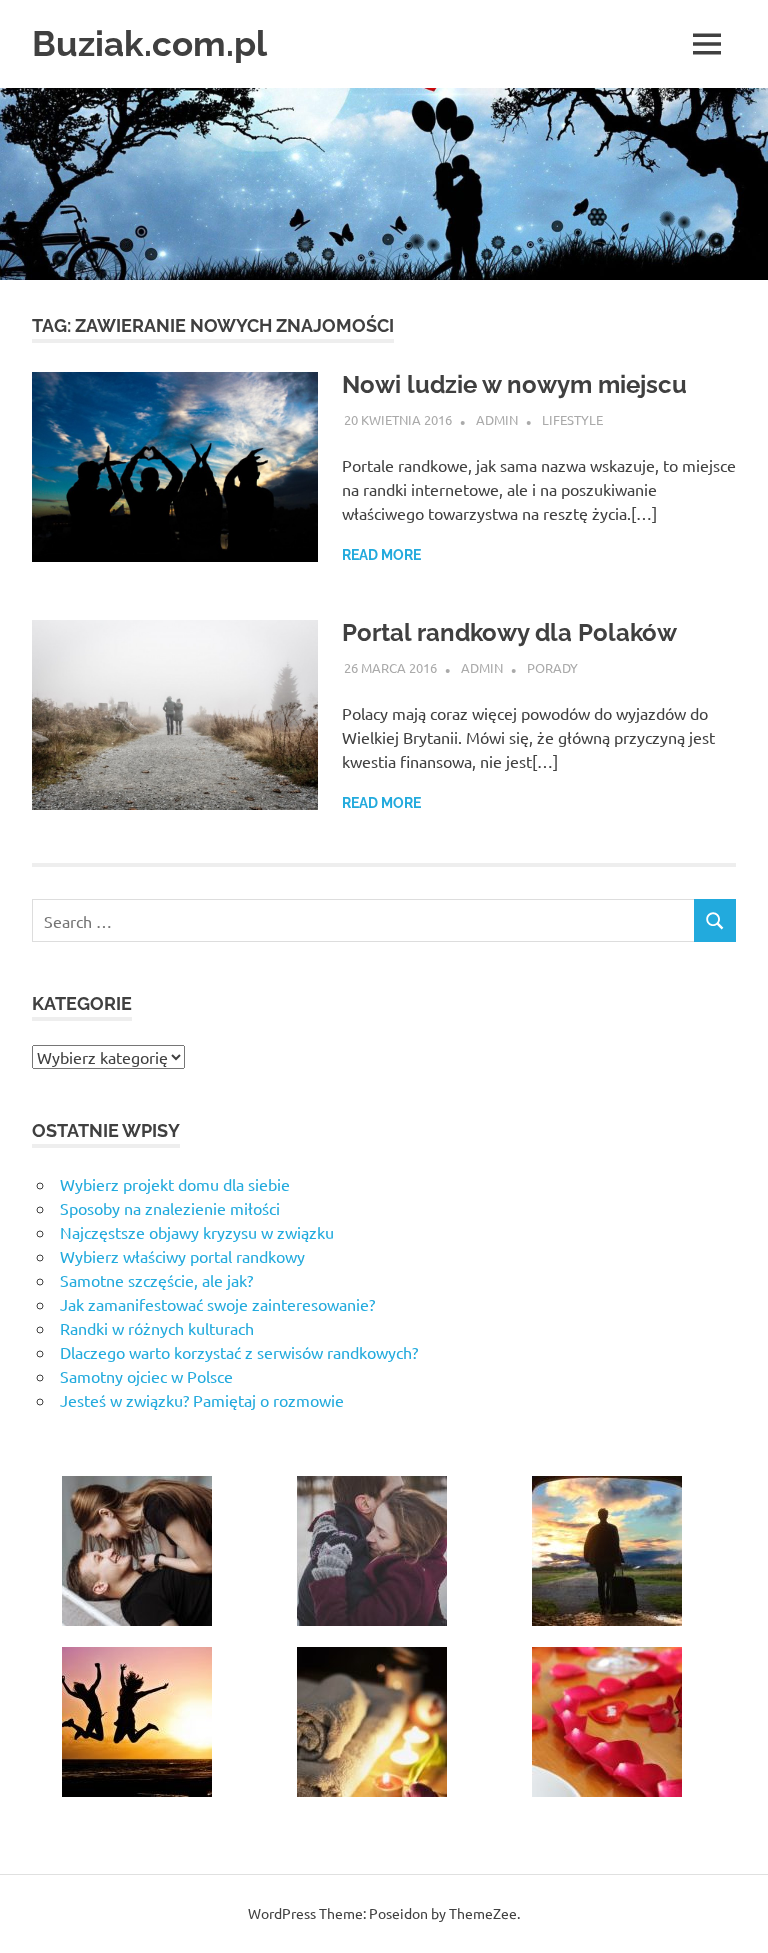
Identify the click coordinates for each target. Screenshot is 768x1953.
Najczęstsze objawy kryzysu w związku (197, 1232)
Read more (381, 555)
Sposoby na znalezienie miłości (170, 1208)
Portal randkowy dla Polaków (509, 632)
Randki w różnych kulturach (157, 1328)
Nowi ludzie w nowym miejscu (514, 384)
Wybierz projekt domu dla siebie (175, 1184)
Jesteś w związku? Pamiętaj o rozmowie (202, 1400)
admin (497, 419)
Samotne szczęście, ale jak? (156, 1280)
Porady (552, 667)
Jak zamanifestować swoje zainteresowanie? (217, 1304)
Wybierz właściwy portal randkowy (182, 1256)
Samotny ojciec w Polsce (146, 1376)
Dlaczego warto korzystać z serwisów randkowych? (239, 1352)
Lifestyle (572, 419)
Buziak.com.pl (149, 43)
